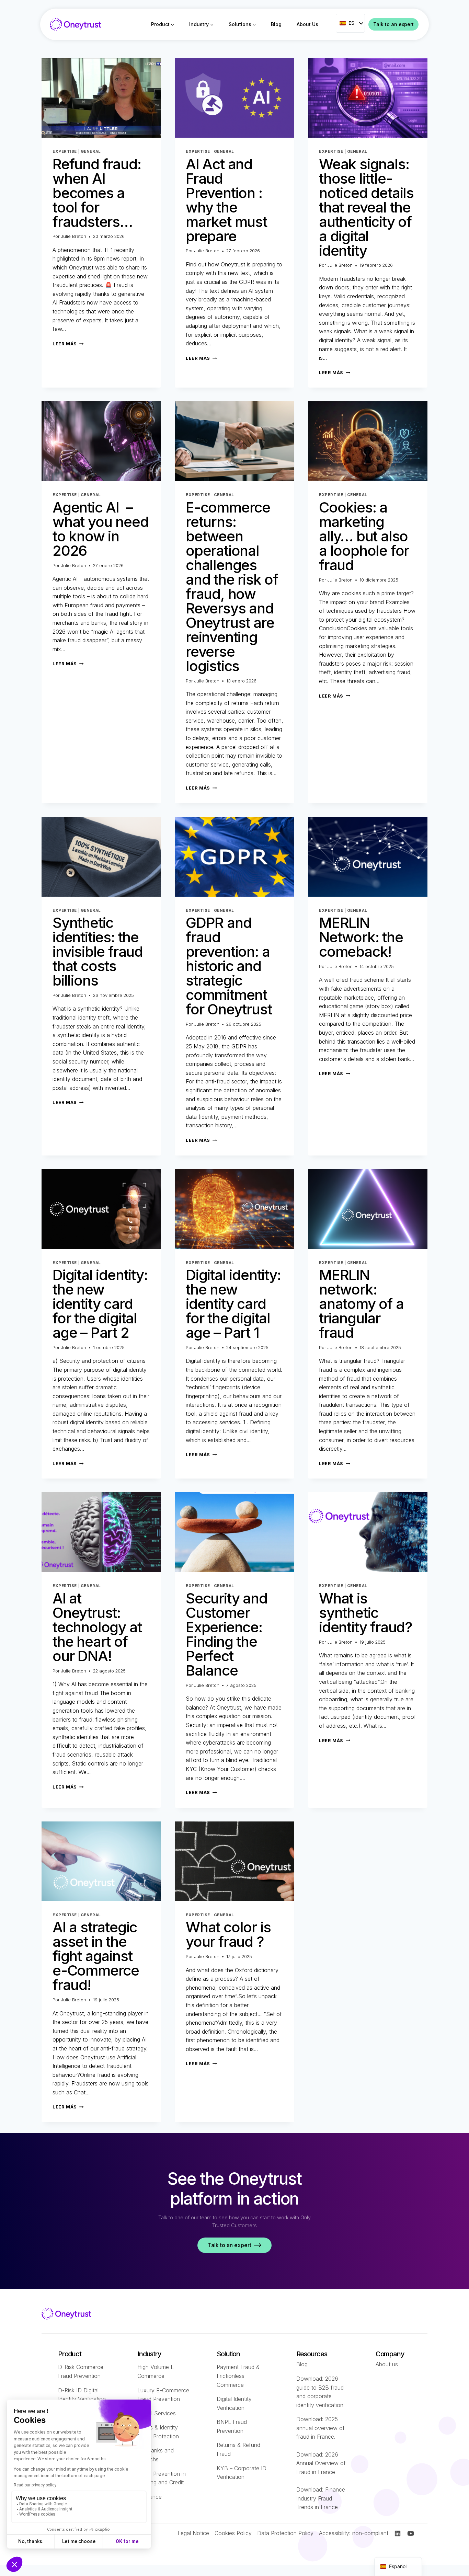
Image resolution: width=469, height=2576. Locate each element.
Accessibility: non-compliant (354, 2533)
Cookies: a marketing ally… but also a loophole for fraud (364, 536)
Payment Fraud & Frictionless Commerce (238, 2376)
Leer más (68, 344)
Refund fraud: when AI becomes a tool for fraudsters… (97, 193)
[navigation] (398, 2567)
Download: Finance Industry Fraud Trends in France (321, 2498)
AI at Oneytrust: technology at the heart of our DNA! (97, 1627)
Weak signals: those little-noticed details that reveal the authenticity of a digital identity (366, 207)
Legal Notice (193, 2533)
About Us (307, 24)
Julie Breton (73, 236)
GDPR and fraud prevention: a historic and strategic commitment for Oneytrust (229, 966)
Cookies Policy (233, 2533)
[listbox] (350, 23)
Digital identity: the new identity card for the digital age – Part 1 (233, 1304)
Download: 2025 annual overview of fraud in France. (321, 2428)
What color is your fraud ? (228, 1934)
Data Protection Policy (285, 2533)
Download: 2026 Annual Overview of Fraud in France (321, 2463)
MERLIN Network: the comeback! (361, 937)
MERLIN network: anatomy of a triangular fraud (361, 1304)
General (91, 151)
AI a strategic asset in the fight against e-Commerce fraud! (96, 1956)
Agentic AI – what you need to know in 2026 (100, 529)
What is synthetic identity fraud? (366, 1613)
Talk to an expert (393, 24)
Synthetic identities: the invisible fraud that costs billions (98, 951)
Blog (276, 24)
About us (387, 2364)
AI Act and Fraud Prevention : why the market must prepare (226, 200)
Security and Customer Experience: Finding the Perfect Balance (227, 1634)
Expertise (65, 151)
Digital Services (157, 2413)
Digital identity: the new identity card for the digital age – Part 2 (100, 1304)
